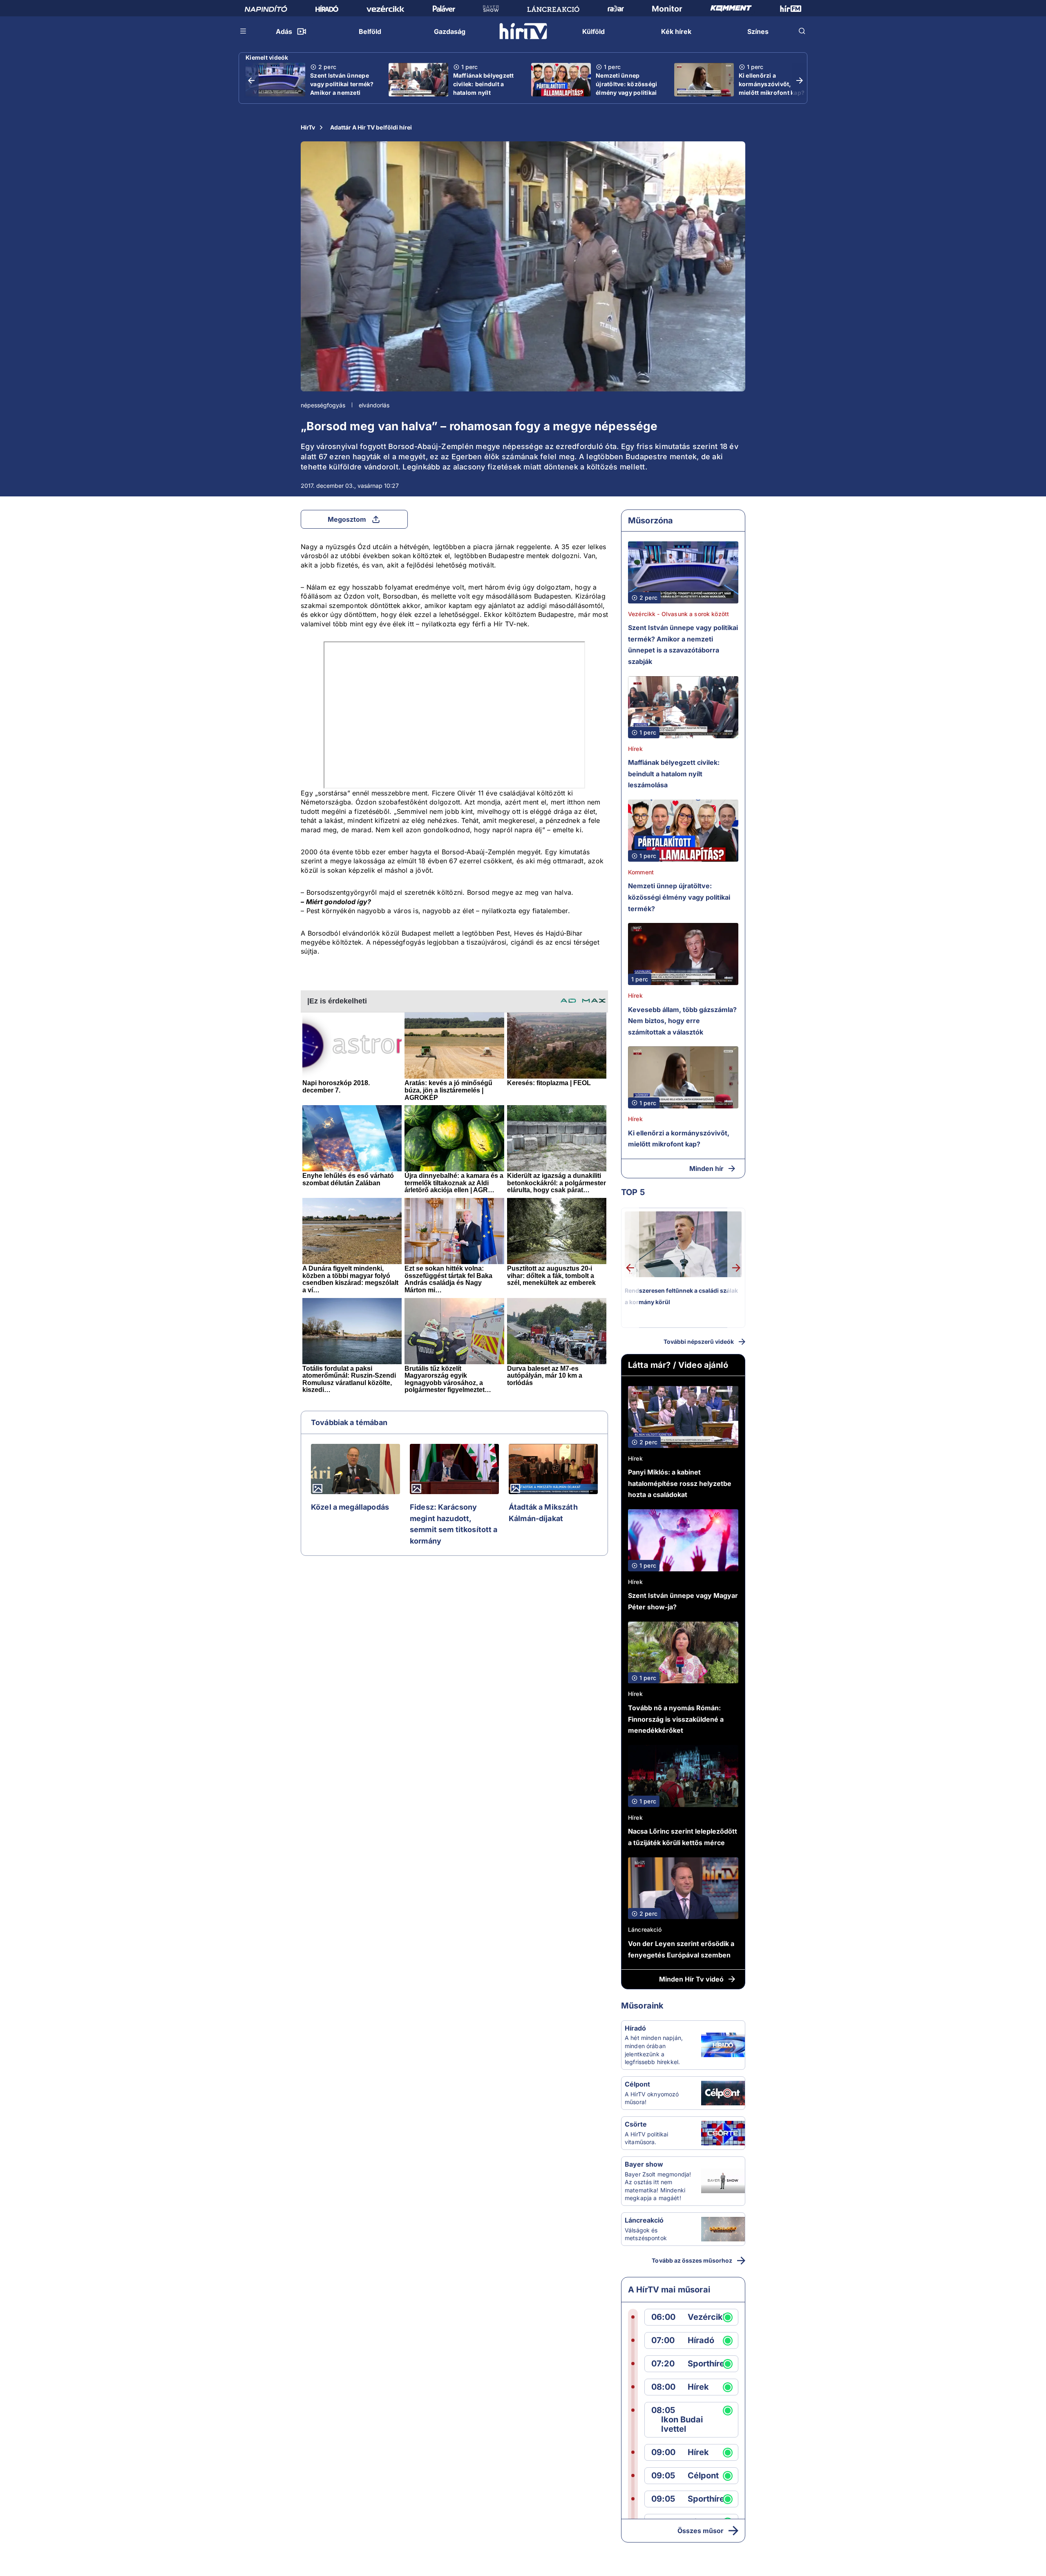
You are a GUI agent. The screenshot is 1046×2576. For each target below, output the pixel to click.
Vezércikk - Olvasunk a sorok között (678, 614)
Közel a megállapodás (350, 1507)
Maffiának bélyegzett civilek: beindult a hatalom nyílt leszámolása (484, 88)
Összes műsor (701, 2531)
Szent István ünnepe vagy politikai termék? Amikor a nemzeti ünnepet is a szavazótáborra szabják (342, 97)
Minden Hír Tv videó (691, 1979)
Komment (641, 872)
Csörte (636, 2124)
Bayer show (644, 2164)
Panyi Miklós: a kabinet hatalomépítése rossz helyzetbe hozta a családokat (680, 1483)
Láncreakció (645, 1929)
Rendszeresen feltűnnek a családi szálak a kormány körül (681, 1296)
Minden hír (706, 1168)
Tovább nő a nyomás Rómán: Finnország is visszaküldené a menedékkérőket (676, 1719)
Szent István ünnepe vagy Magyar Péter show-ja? (683, 1601)
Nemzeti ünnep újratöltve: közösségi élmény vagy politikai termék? (626, 88)
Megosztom (347, 519)
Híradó (635, 2028)
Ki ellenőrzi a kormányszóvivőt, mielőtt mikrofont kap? (772, 84)
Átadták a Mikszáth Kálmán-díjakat (543, 1513)
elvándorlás (374, 405)
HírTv (308, 127)
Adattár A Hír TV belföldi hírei (371, 127)
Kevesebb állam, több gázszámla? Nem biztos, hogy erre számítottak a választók (682, 1021)
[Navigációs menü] (244, 31)
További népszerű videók (699, 1342)
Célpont (637, 2084)
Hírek (635, 749)
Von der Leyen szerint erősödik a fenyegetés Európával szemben (681, 1949)
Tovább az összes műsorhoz (692, 2260)
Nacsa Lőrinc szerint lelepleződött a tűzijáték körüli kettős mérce (683, 1837)
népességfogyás (323, 405)
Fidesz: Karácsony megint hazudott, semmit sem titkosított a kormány (454, 1524)
